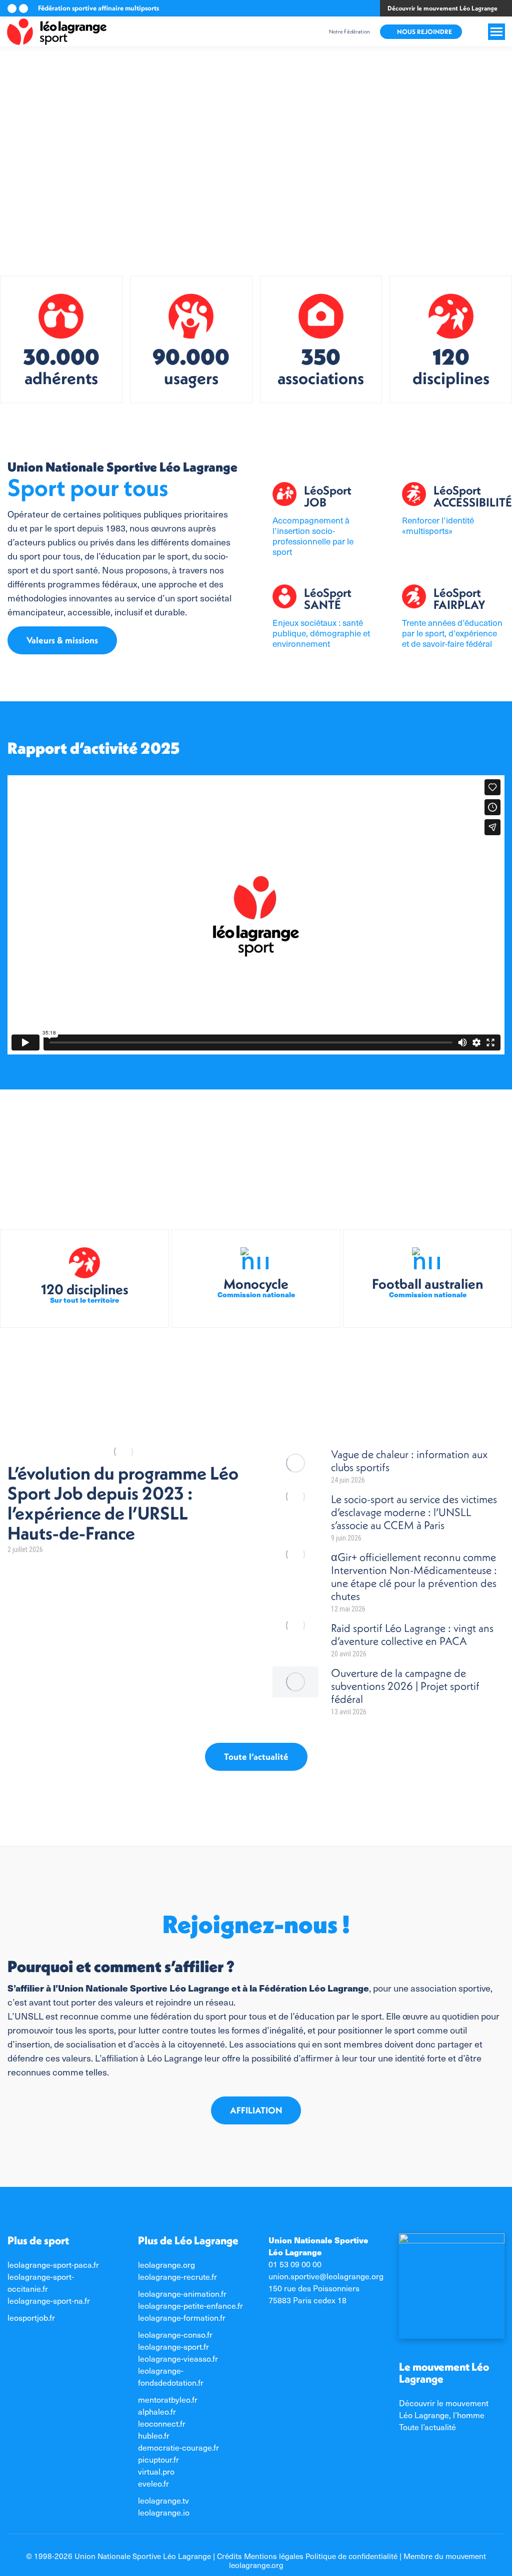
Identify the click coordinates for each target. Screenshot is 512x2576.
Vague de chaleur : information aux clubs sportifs (409, 1461)
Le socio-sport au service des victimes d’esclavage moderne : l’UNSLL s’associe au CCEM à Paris (414, 1512)
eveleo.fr (153, 2483)
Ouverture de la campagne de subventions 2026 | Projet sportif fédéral (405, 1686)
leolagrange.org (166, 2265)
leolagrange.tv (163, 2500)
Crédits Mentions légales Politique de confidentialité (307, 2556)
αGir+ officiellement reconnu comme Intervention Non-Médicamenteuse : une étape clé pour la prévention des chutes (414, 1576)
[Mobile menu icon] (496, 32)
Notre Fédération (349, 31)
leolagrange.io (164, 2512)
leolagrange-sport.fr (173, 2346)
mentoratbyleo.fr (168, 2399)
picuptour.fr (158, 2459)
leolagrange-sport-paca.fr (53, 2265)
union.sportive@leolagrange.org (326, 2276)
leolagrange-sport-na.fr (49, 2301)
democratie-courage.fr (178, 2447)
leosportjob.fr (31, 2318)
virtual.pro (156, 2471)
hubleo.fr (154, 2435)
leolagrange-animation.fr (182, 2294)
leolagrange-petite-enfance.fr (190, 2306)
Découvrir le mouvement (444, 2403)
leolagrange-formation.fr (182, 2318)
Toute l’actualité (427, 2427)
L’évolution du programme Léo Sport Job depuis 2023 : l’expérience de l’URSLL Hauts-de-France (123, 1503)
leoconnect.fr (162, 2423)
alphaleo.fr (157, 2411)
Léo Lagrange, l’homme (442, 2415)
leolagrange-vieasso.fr (178, 2358)
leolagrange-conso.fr (175, 2334)
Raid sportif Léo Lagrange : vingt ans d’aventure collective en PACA (412, 1634)
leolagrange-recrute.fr (177, 2277)
